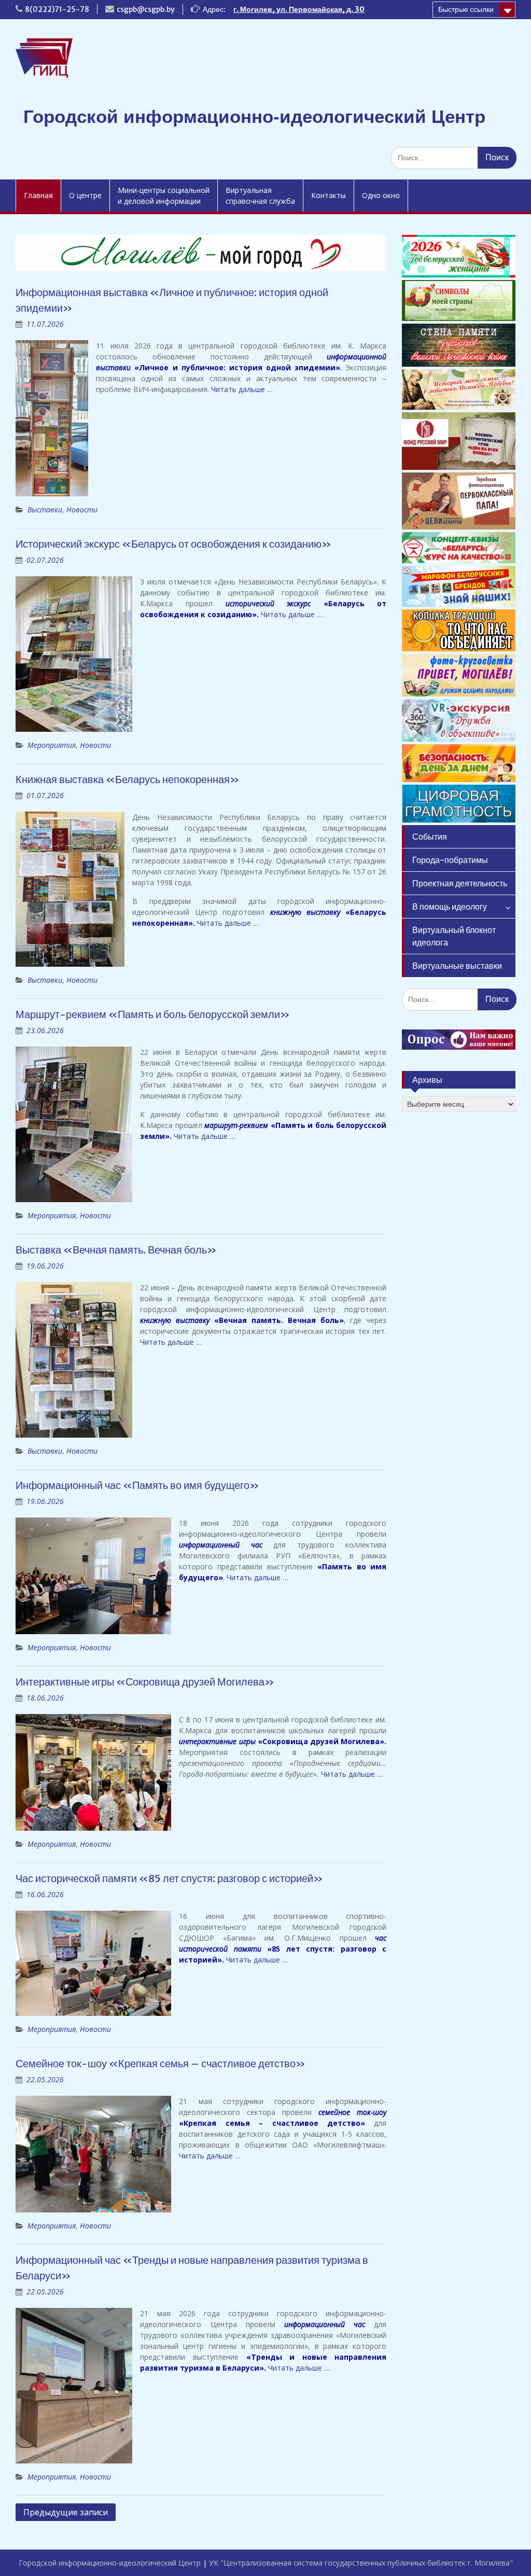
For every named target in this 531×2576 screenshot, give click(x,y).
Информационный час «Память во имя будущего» (137, 1485)
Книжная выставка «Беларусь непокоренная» (128, 779)
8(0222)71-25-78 (57, 9)
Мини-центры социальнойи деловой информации (164, 196)
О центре (85, 195)
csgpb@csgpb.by (146, 9)
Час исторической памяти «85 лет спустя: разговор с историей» (169, 1878)
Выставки (45, 510)
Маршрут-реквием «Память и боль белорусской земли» (153, 1014)
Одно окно (381, 195)
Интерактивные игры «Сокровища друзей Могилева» (145, 1682)
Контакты (329, 195)
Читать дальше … (242, 389)
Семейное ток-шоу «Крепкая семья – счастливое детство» (160, 2063)
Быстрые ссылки (466, 9)
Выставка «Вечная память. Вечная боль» (116, 1250)
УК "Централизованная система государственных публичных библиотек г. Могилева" (361, 2563)
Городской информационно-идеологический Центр (254, 116)
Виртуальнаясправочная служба (260, 196)
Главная (38, 195)
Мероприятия (52, 745)
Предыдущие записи (66, 2512)
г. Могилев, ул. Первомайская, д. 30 (299, 9)
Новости (82, 510)
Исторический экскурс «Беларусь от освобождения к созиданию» (173, 544)
